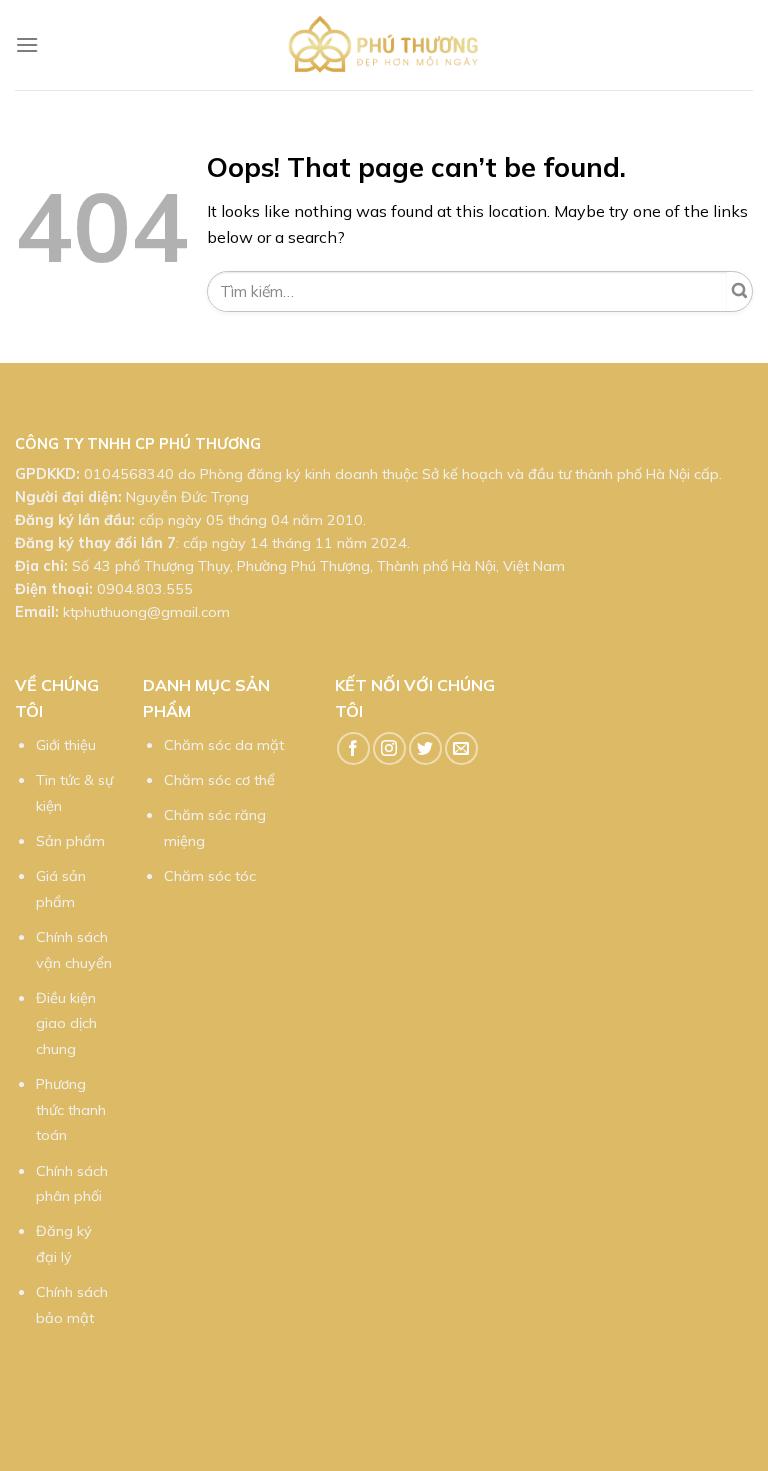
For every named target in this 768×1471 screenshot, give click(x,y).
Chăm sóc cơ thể (219, 780)
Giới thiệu (66, 745)
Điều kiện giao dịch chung (66, 1023)
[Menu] (27, 44)
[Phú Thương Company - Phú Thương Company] (384, 45)
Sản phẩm (70, 841)
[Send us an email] (461, 748)
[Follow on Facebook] (353, 748)
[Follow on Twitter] (425, 748)
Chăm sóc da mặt (224, 745)
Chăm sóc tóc (210, 876)
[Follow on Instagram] (389, 748)
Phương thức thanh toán (71, 1109)
